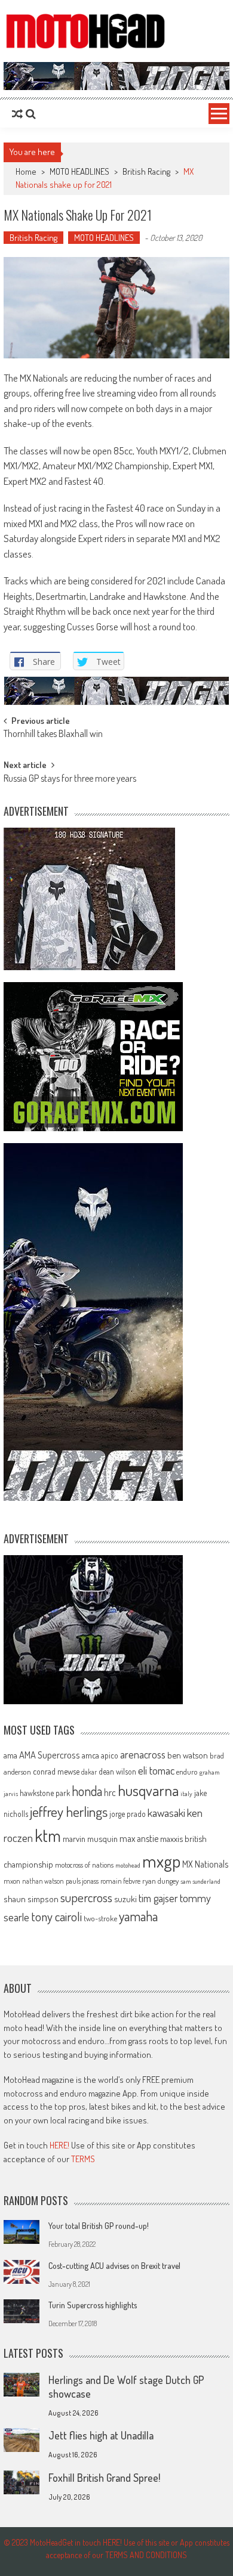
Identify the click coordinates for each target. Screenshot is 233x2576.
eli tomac (156, 1770)
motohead (128, 1865)
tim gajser (158, 1898)
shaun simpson (31, 1899)
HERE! (59, 2145)
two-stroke (100, 1918)
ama (10, 1755)
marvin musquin (90, 1838)
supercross (86, 1897)
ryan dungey (160, 1881)
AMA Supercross (50, 1755)
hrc (110, 1792)
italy (186, 1794)
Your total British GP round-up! (99, 2226)
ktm (48, 1835)
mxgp (161, 1861)
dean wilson (117, 1771)
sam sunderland (200, 1881)
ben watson (188, 1755)
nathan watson (43, 1881)
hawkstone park (45, 1793)
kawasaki (166, 1812)
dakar (89, 1772)
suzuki (125, 1899)
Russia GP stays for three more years (70, 779)
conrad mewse (56, 1771)
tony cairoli (56, 1916)
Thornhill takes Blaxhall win (53, 735)
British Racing (146, 171)
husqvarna (148, 1790)
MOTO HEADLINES (79, 171)
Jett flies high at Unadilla (101, 2435)
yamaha (138, 1916)
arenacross (143, 1754)
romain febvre (120, 1881)
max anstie (139, 1838)
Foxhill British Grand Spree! (104, 2478)
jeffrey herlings (69, 1812)
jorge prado (128, 1814)
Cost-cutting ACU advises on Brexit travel (114, 2266)
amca (91, 1755)
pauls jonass (82, 1881)
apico (110, 1755)
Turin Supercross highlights (93, 2305)
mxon (12, 1881)
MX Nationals (205, 1864)
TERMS (83, 2159)
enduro (187, 1772)
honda (87, 1791)
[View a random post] (17, 114)
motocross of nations (84, 1865)
